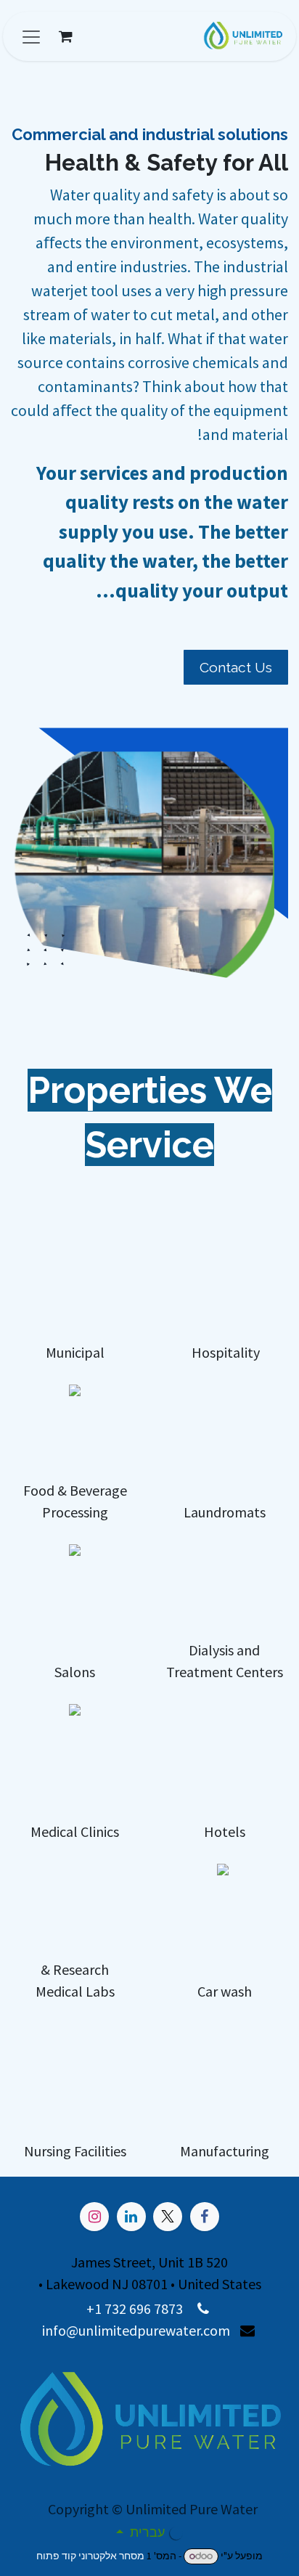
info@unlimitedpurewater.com (136, 2330)
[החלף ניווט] (31, 36)
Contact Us (236, 667)
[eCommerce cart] (65, 36)
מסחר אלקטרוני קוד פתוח (90, 2556)
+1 (95, 2308)
